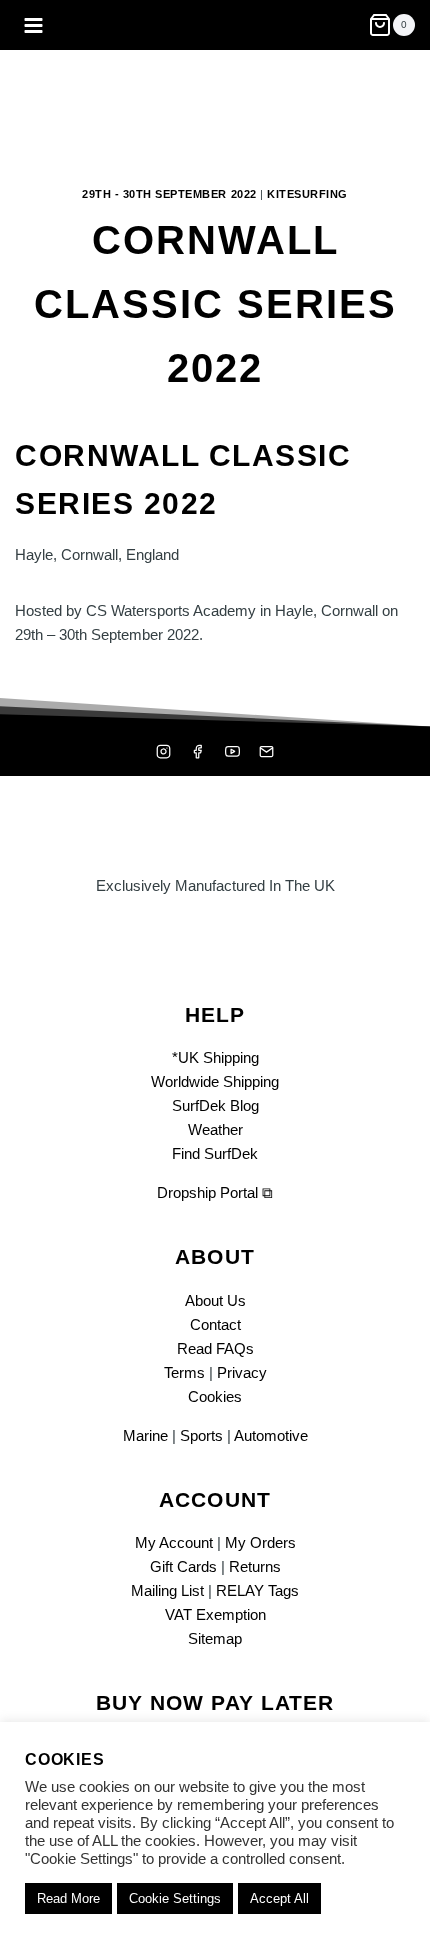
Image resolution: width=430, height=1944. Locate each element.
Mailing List (167, 1590)
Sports (201, 1435)
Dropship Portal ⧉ (215, 1192)
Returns (255, 1566)
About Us (215, 1300)
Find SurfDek (215, 1153)
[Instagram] (163, 752)
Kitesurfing (307, 194)
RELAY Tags (257, 1590)
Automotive (271, 1435)
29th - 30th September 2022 (169, 194)
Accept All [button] (279, 1898)
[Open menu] (34, 25)
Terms (184, 1372)
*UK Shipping (215, 1057)
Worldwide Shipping (215, 1081)
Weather (215, 1129)
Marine (145, 1435)
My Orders (260, 1542)
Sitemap (215, 1638)
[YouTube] (232, 752)
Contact (215, 1324)
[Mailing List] (267, 752)
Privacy (242, 1372)
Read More (68, 1898)
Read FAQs (215, 1348)
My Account (174, 1542)
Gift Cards (183, 1566)
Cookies (215, 1396)
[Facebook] (198, 752)
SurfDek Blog (215, 1105)
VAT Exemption (215, 1614)
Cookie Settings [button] (175, 1898)
